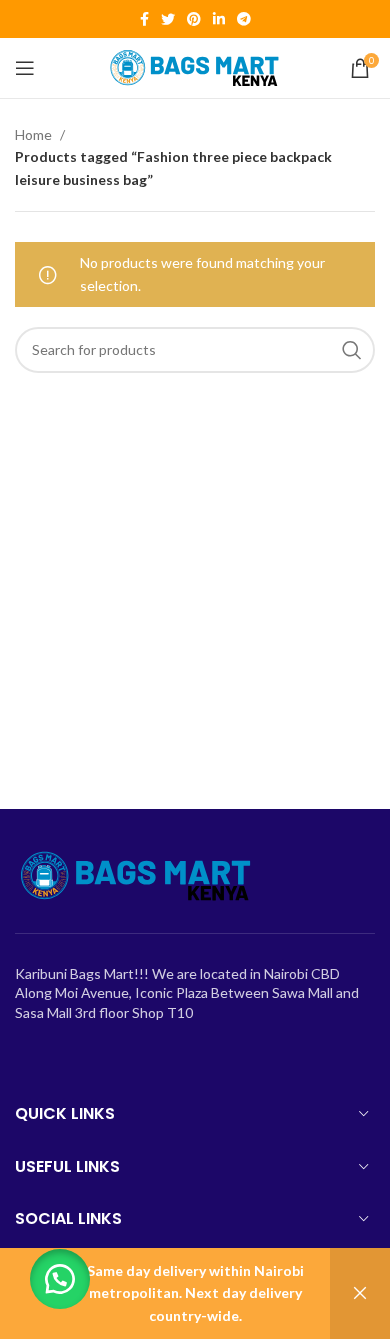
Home (35, 134)
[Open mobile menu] (25, 68)
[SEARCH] (352, 350)
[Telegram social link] (244, 19)
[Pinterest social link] (194, 19)
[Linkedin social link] (219, 19)
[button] (60, 1279)
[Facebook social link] (144, 19)
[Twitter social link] (168, 19)
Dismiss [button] (360, 1293)
